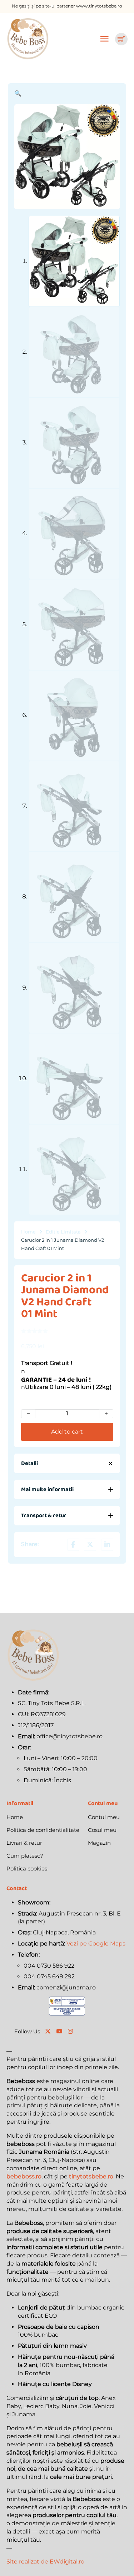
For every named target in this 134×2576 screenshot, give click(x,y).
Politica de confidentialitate (43, 1830)
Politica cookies (27, 1869)
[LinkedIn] (107, 1545)
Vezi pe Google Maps (96, 1944)
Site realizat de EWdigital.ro (45, 2562)
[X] (90, 1545)
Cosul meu (102, 1830)
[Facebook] (73, 1545)
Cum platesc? (25, 1856)
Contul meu (104, 1817)
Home (28, 1232)
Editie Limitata (63, 1232)
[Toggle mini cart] (121, 39)
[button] (67, 94)
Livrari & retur (24, 1843)
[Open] (105, 39)
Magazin (99, 1843)
